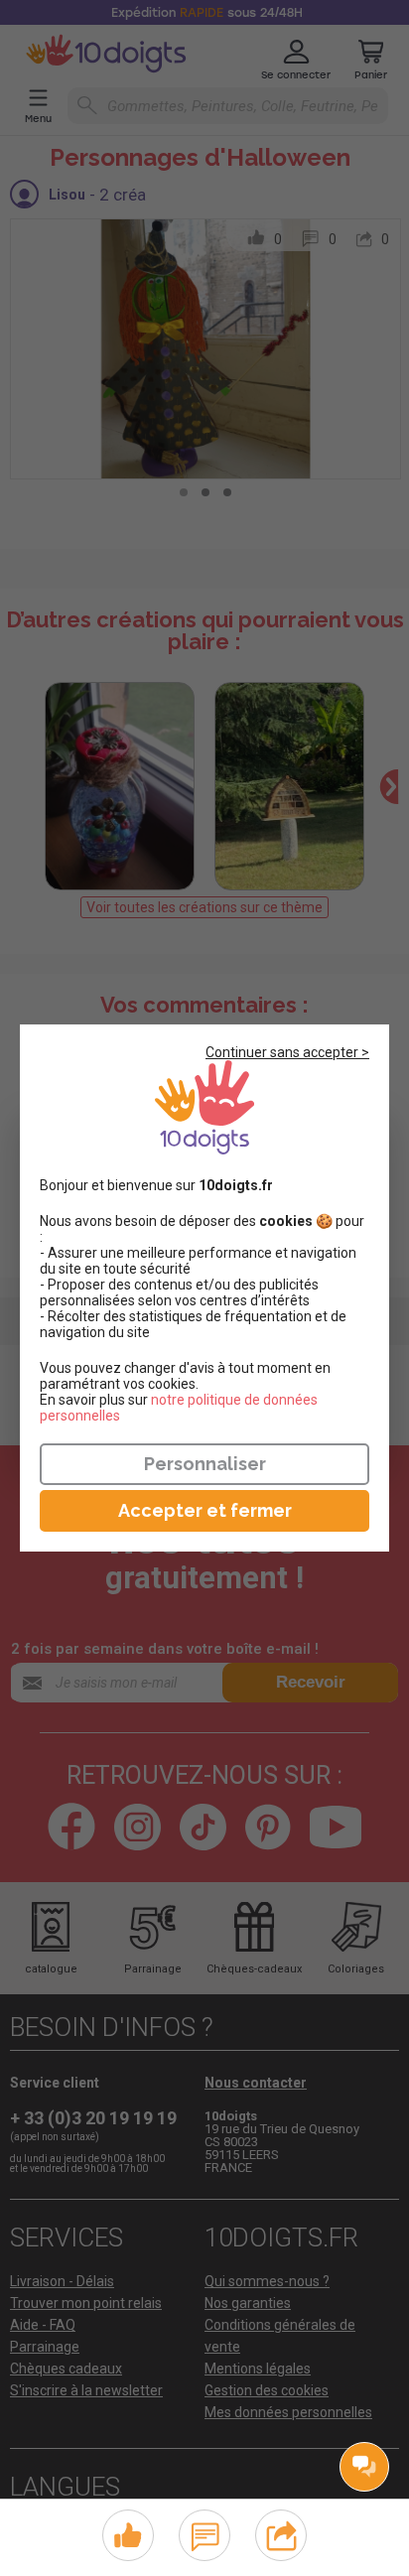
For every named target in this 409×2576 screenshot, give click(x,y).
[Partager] (281, 2533)
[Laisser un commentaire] (205, 2533)
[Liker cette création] (128, 2536)
